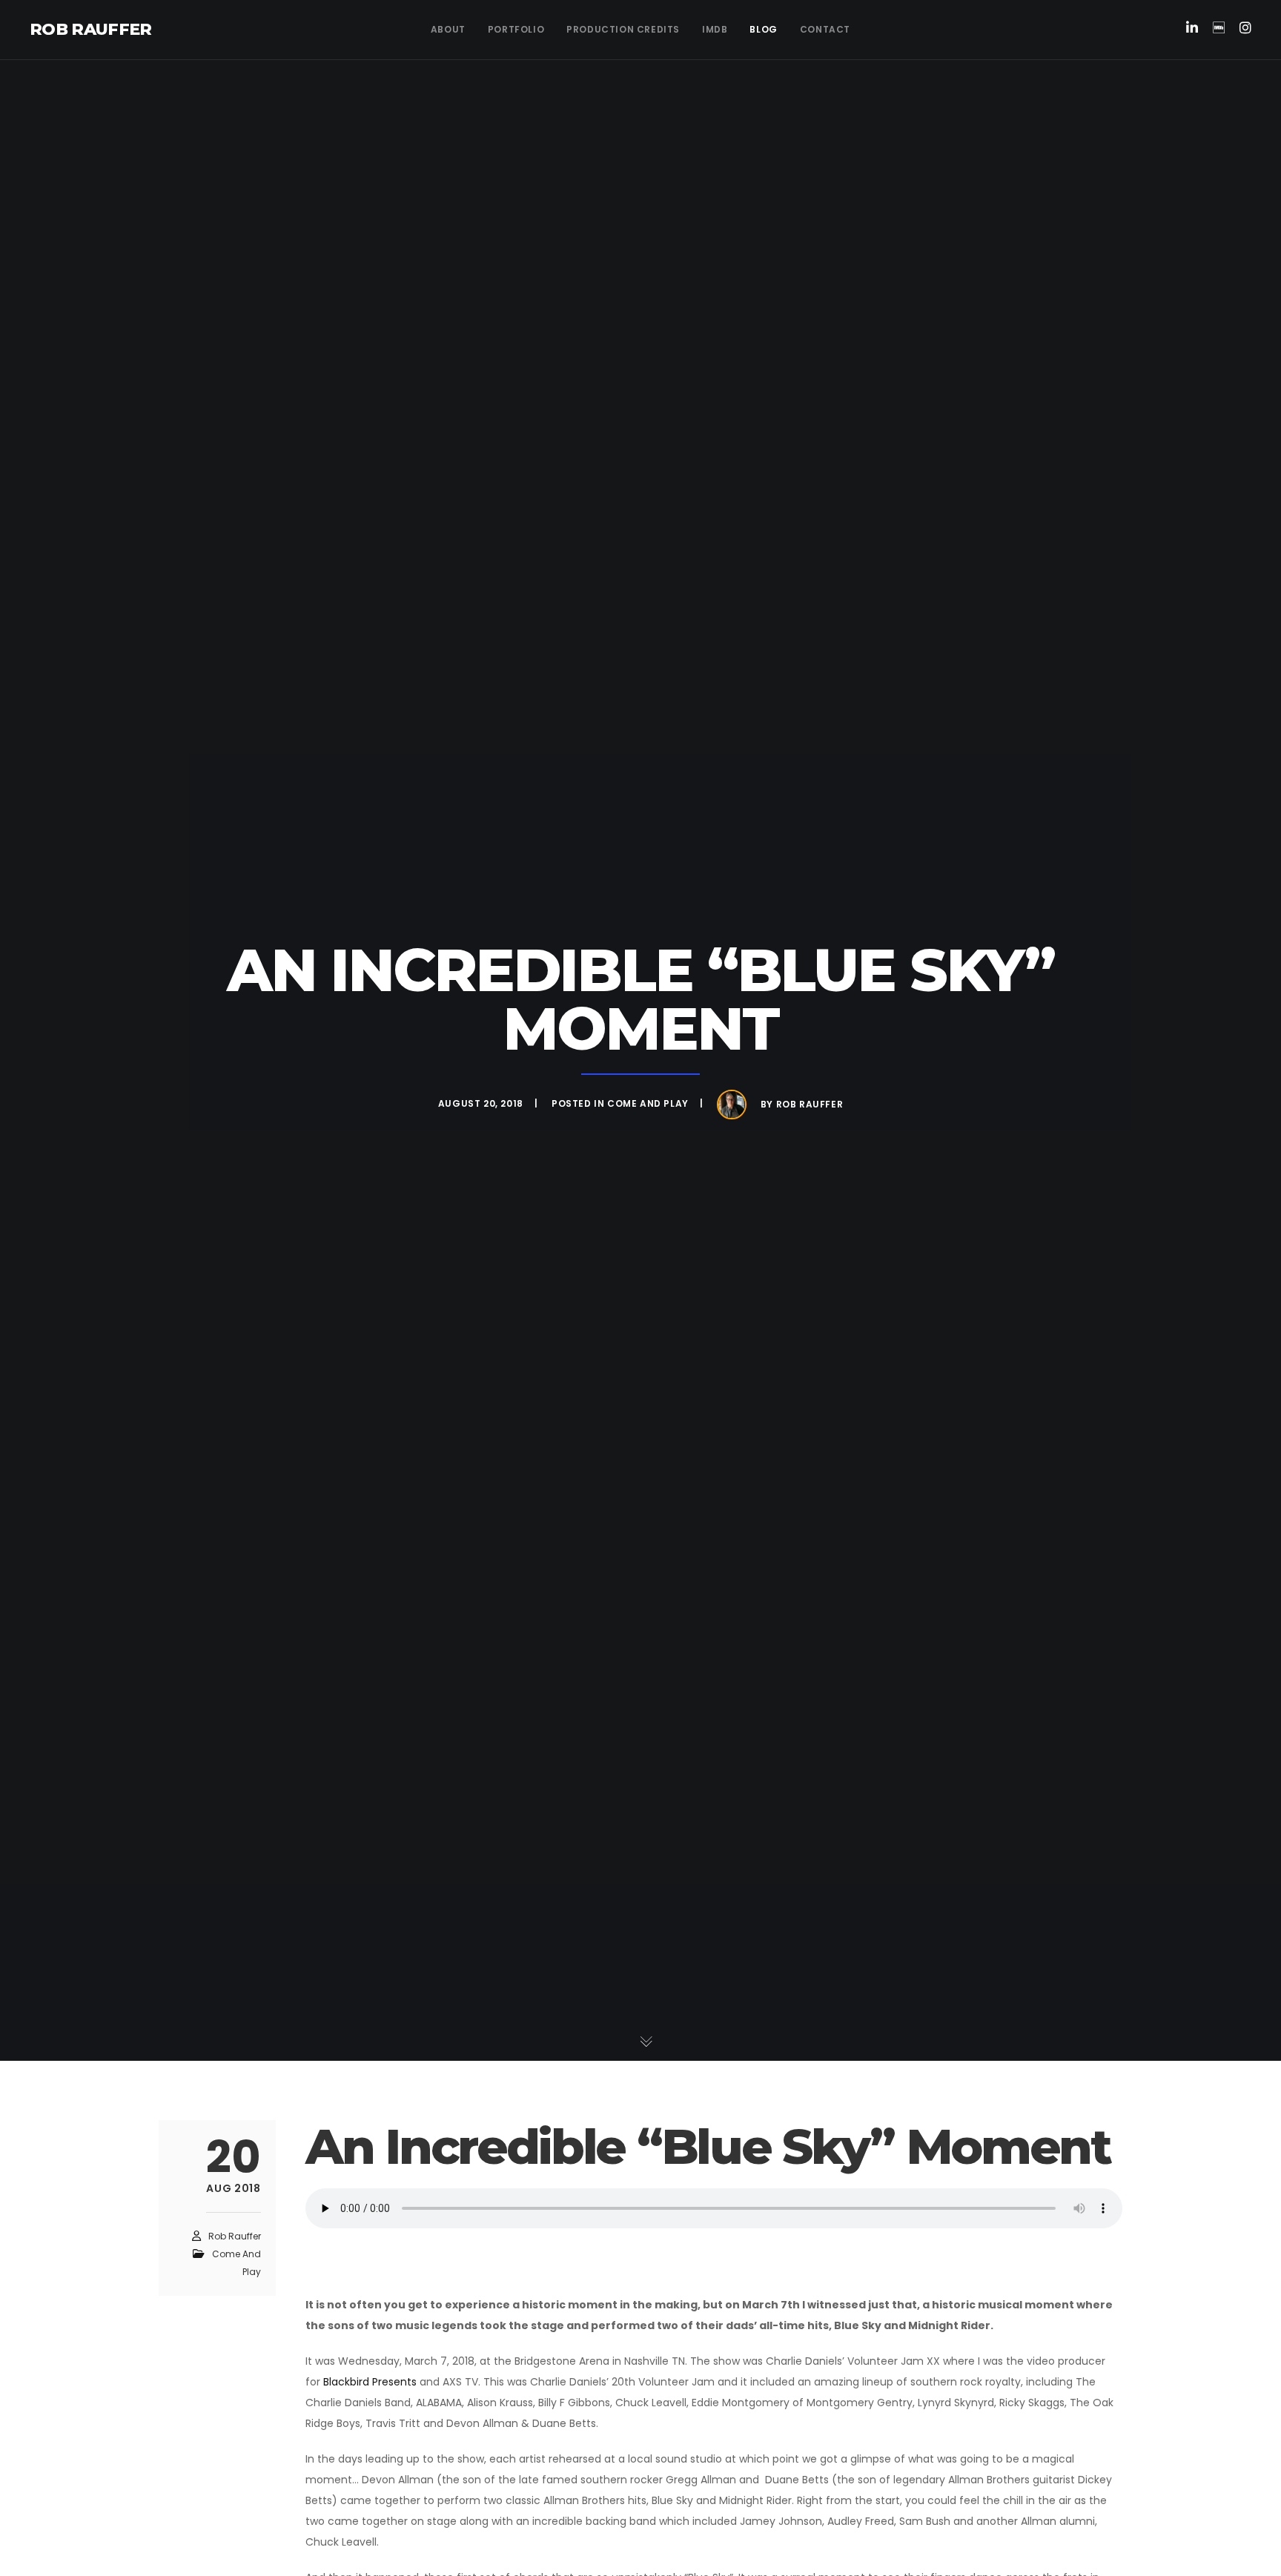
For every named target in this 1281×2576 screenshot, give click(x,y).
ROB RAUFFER (91, 29)
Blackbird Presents (370, 2382)
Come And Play (648, 1103)
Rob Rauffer (810, 1104)
